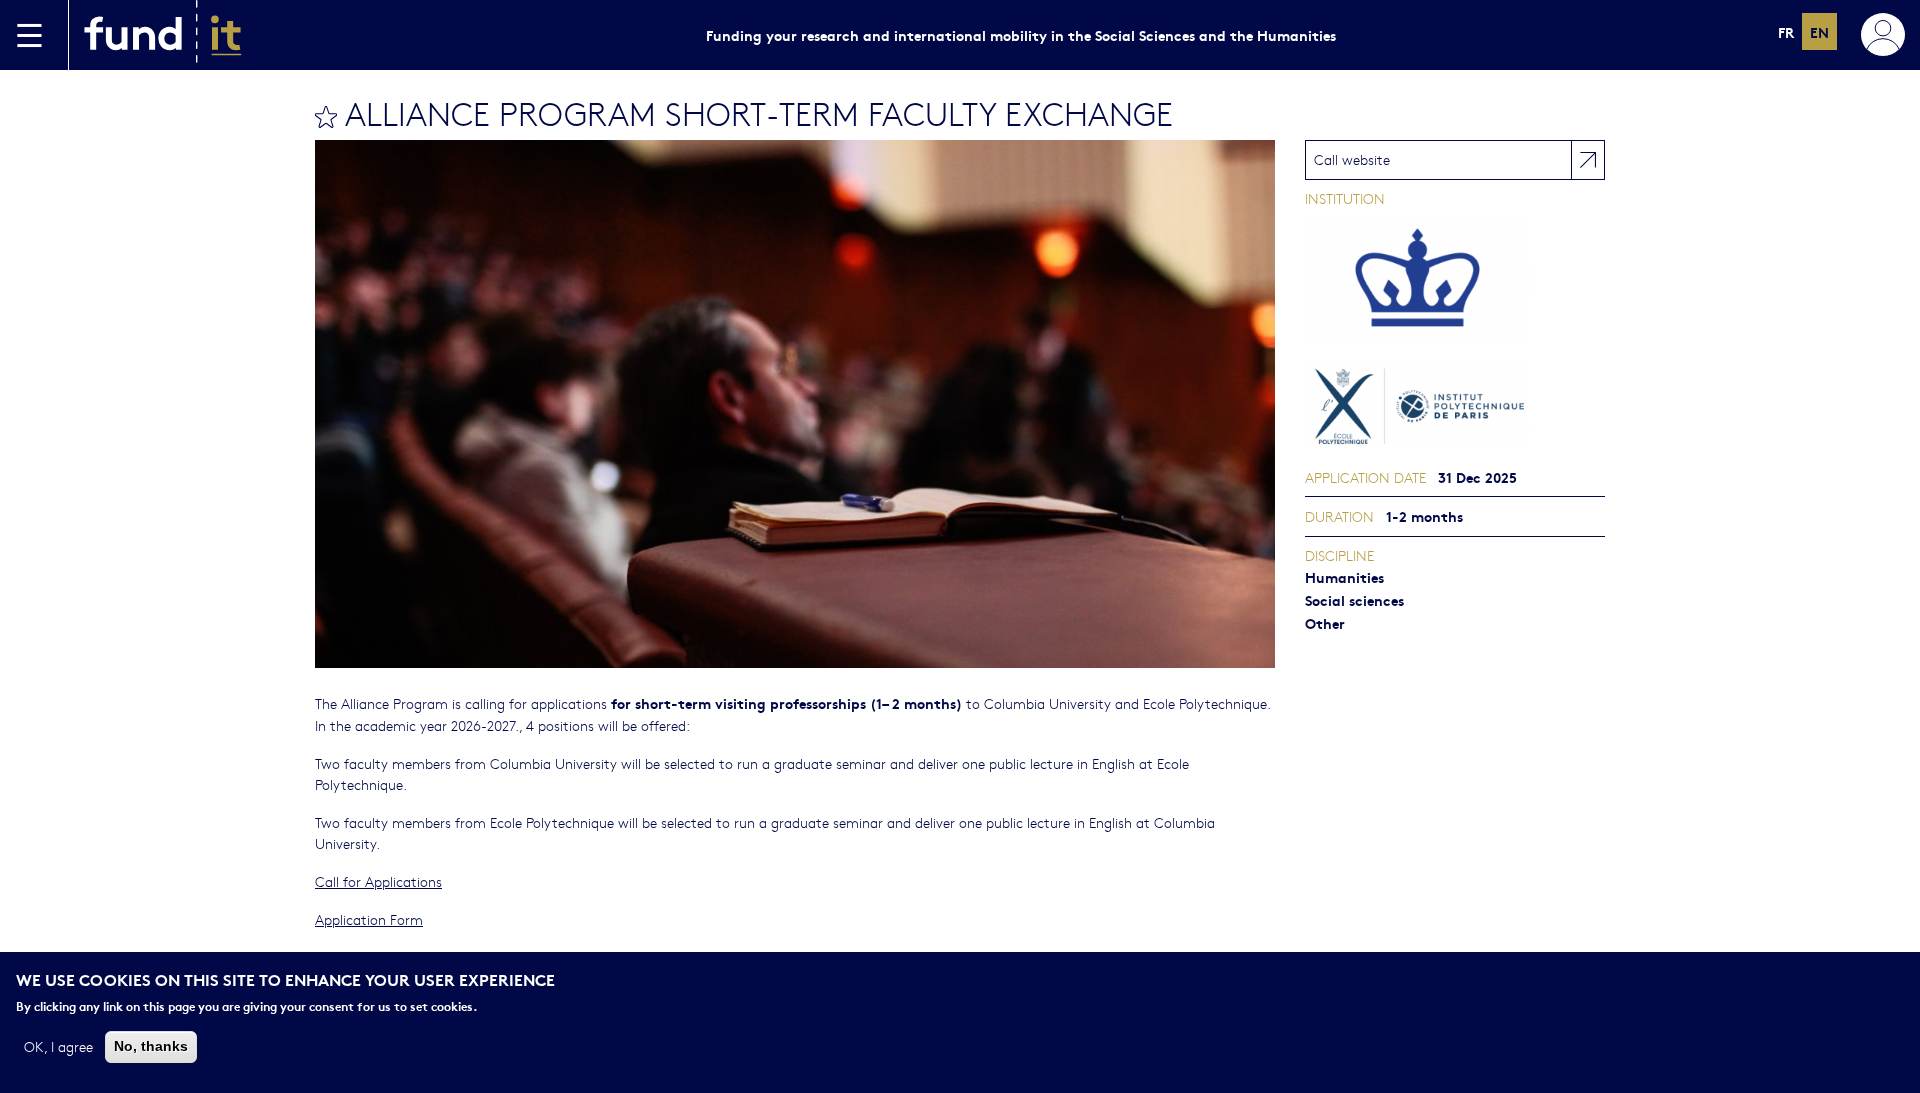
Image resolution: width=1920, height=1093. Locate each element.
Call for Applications (378, 881)
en (1819, 31)
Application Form (369, 919)
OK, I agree (58, 1046)
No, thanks (151, 1046)
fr (1786, 31)
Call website (1352, 159)
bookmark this (326, 117)
